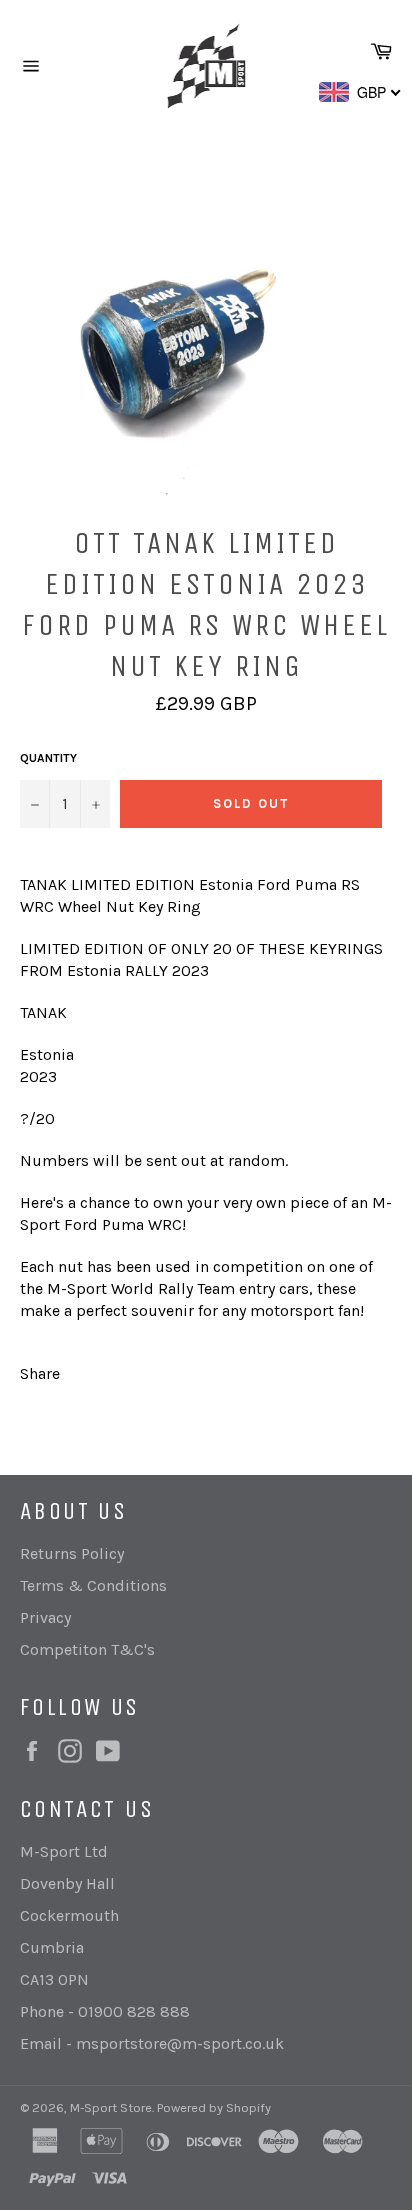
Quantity (48, 758)
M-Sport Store (111, 2107)
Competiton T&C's (87, 1649)
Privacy (45, 1617)
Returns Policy (72, 1553)
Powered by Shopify (214, 2107)
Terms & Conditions (93, 1585)
